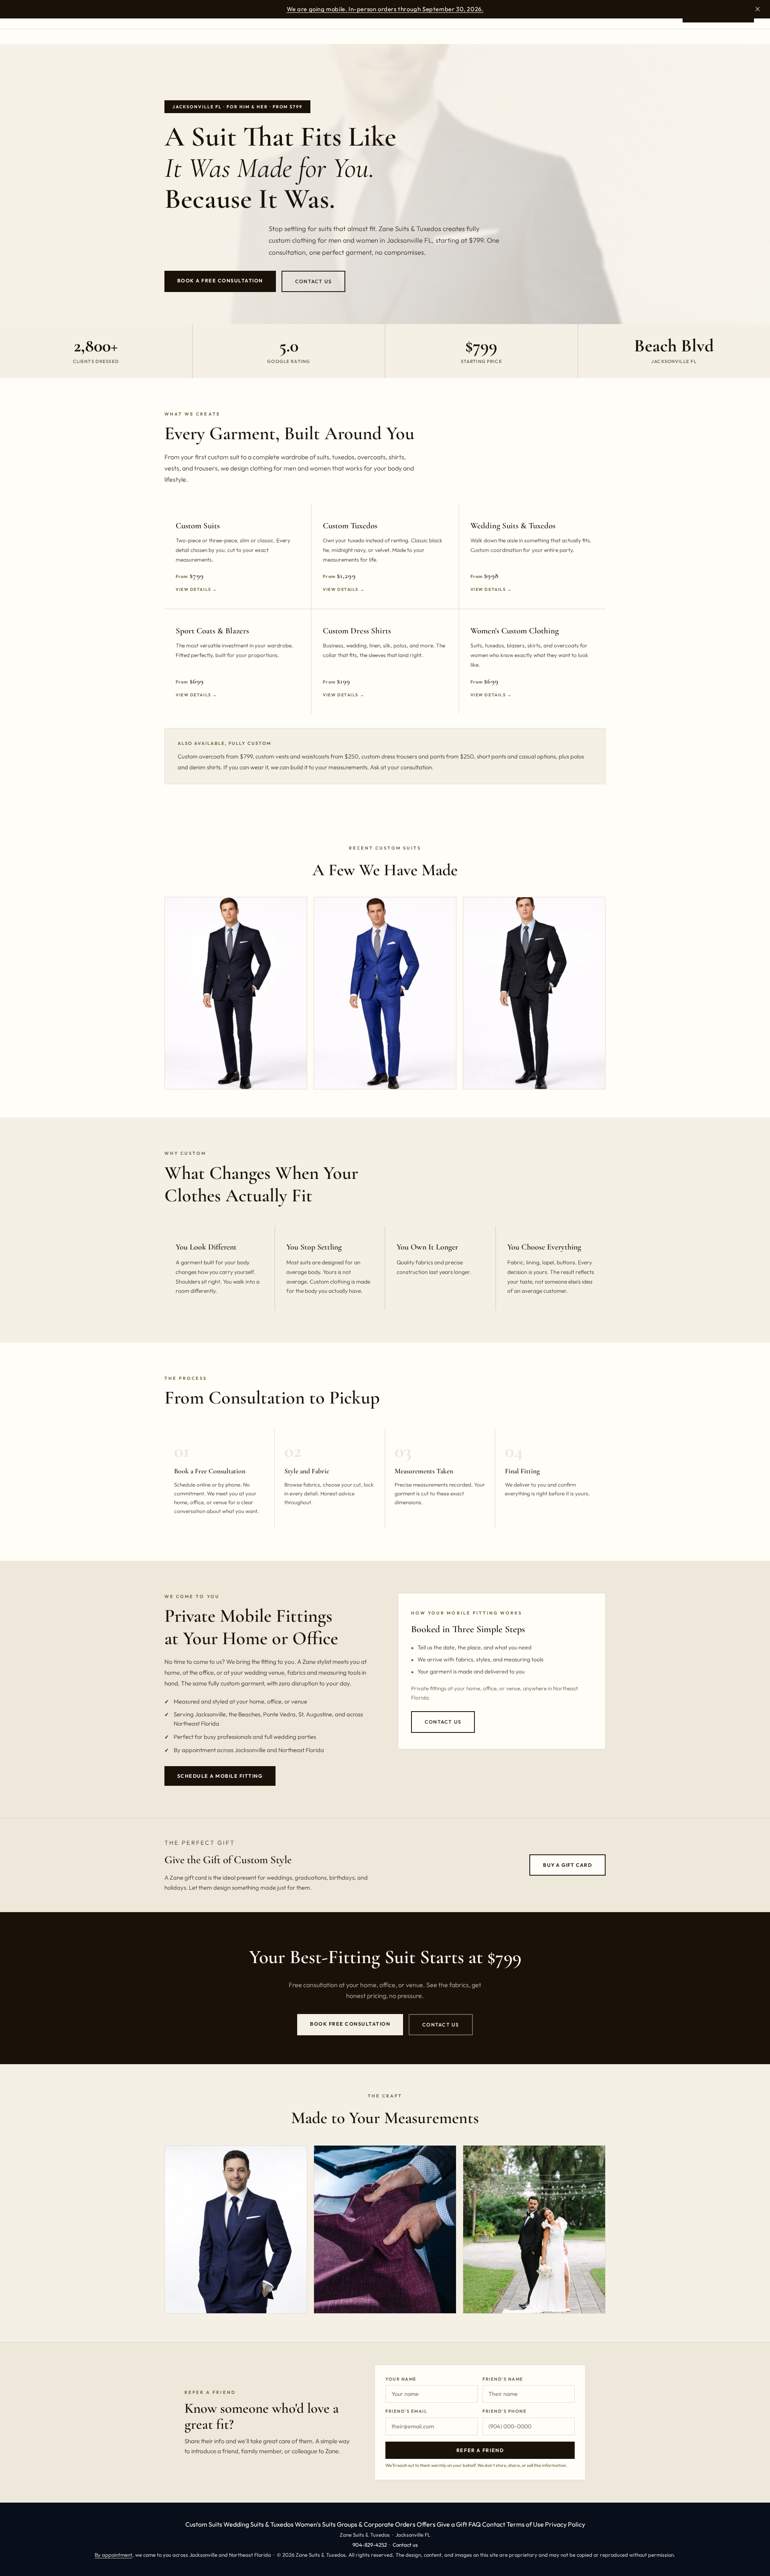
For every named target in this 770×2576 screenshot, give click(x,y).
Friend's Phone (505, 2411)
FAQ (475, 2524)
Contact (494, 2524)
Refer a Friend (480, 2450)
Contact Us (313, 281)
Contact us (405, 2545)
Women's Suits (315, 2524)
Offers (426, 2524)
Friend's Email (406, 2411)
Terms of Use (525, 2524)
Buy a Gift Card (567, 1865)
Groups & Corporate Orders (376, 2524)
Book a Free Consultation (220, 281)
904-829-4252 (370, 2545)
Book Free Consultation (350, 2024)
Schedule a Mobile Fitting (220, 1776)
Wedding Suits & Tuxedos (258, 2524)
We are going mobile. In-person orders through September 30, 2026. (385, 9)
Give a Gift (452, 2524)
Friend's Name (503, 2379)
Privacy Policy (565, 2524)
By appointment (113, 2555)
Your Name (401, 2379)
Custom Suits (204, 2524)
